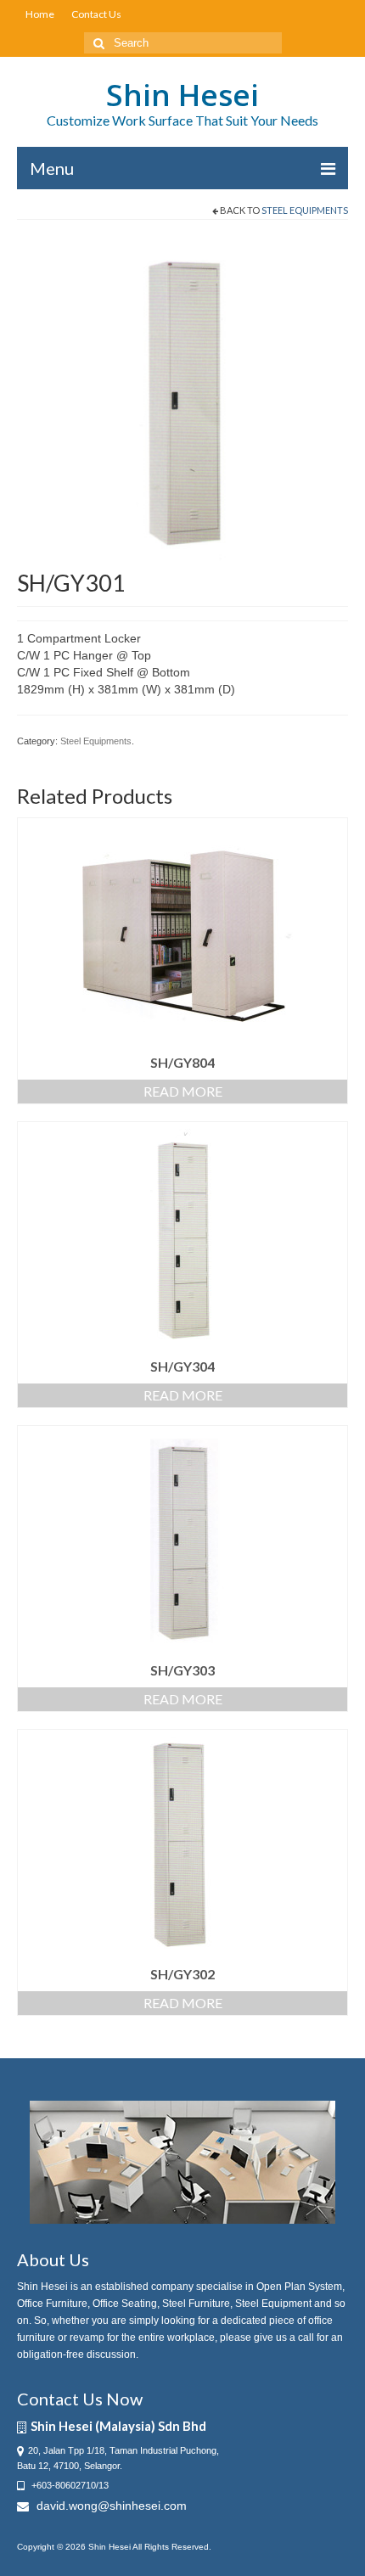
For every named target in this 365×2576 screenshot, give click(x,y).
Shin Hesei (182, 95)
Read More (183, 1091)
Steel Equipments (305, 210)
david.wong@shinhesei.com (110, 2506)
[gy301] (182, 401)
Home (40, 14)
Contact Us (96, 14)
